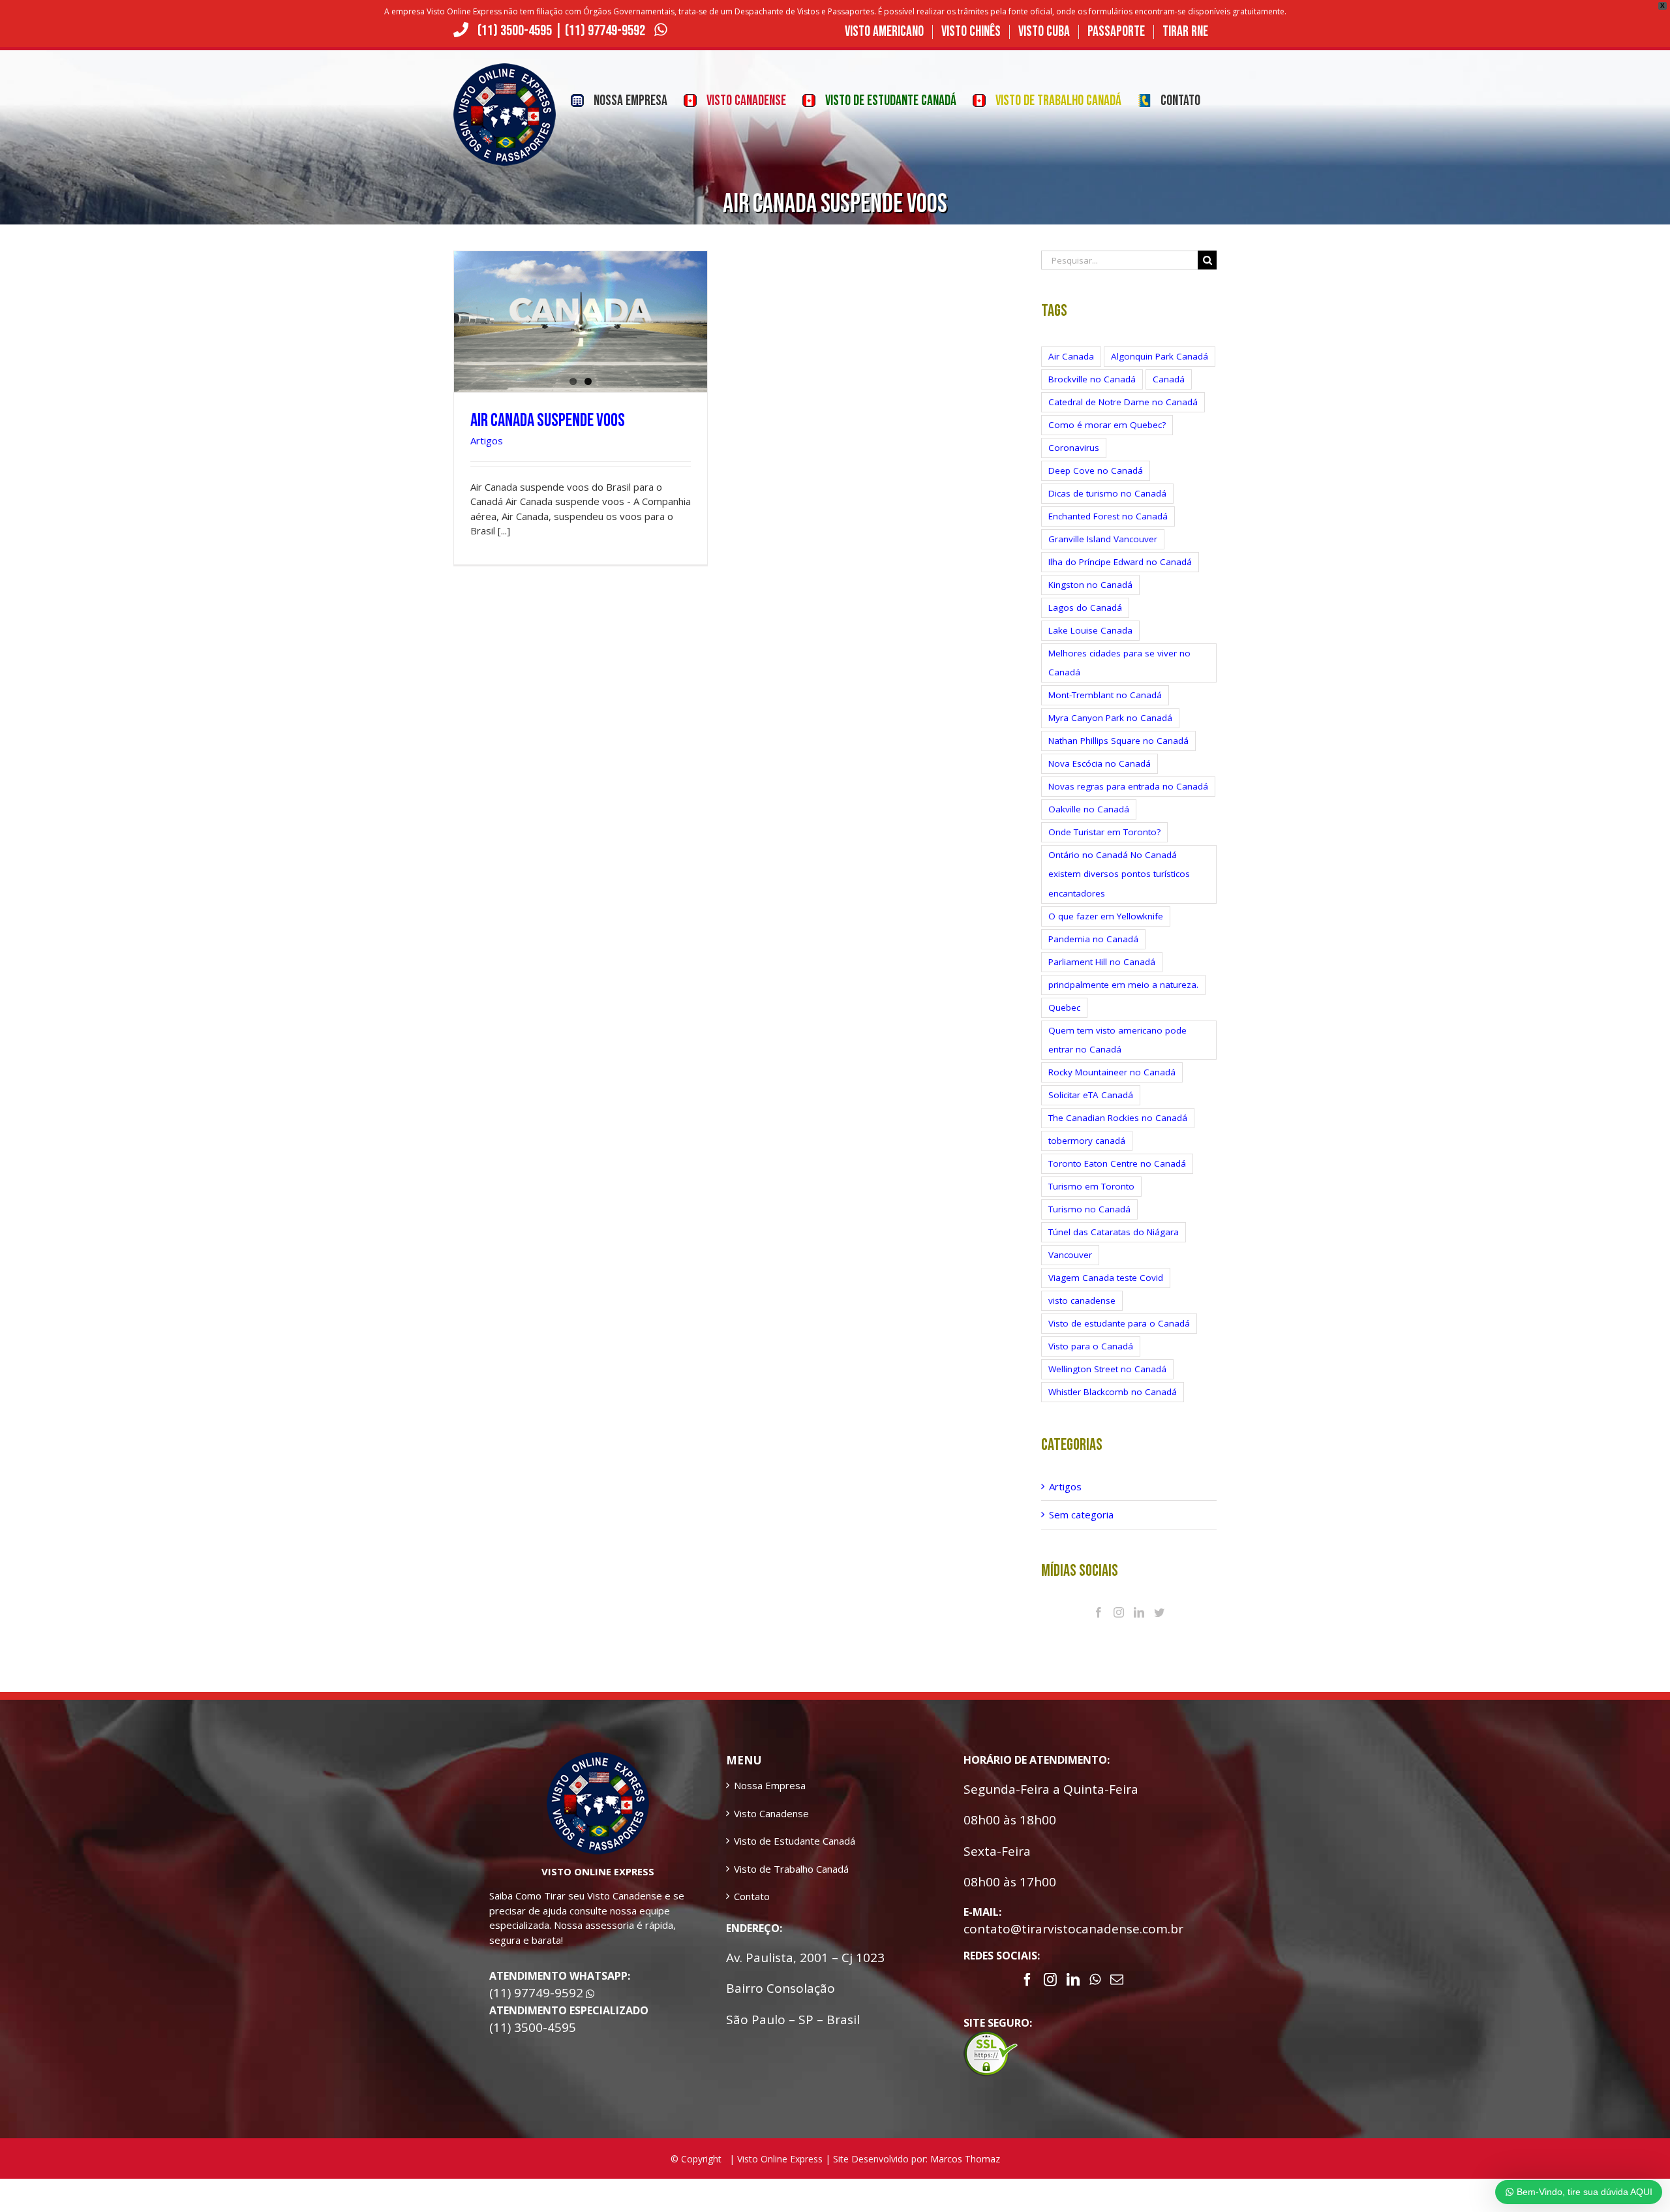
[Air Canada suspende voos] (581, 322)
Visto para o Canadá (1091, 1346)
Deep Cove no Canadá (1096, 470)
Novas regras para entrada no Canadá (1128, 786)
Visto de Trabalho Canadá (791, 1869)
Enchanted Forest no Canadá (1108, 516)
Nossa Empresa (770, 1785)
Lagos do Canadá (1085, 607)
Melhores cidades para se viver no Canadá (1119, 663)
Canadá (1169, 379)
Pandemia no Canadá (1093, 939)
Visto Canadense (771, 1813)
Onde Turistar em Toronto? (1104, 832)
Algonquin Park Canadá (1160, 356)
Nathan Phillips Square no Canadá (1118, 741)
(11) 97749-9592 (606, 31)
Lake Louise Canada (1090, 630)
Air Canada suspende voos (548, 421)
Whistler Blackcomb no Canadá (1113, 1392)
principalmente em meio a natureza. (1123, 985)
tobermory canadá (1087, 1141)
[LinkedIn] (1139, 1612)
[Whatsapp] (1095, 1980)
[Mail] (1117, 1980)
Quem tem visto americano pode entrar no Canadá (1117, 1040)
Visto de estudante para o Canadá (1119, 1323)
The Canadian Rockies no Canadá (1118, 1118)
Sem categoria (1081, 1514)
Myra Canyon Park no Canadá (1110, 718)
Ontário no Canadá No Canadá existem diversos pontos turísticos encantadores (1119, 874)
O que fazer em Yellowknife (1106, 916)
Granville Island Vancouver (1103, 539)
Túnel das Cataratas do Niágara (1114, 1232)
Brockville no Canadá (1092, 379)
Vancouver (1070, 1255)
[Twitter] (1159, 1612)
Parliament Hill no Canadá (1102, 962)
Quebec (1064, 1007)
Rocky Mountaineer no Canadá (1112, 1072)
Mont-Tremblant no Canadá (1105, 695)
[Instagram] (1119, 1612)
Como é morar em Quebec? (1107, 425)
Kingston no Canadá (1090, 585)
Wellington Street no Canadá (1107, 1369)
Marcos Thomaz (965, 2159)
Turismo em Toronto (1091, 1186)
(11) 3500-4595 (515, 31)
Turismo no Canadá (1089, 1209)
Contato (752, 1896)
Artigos (487, 440)
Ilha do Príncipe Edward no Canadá (1120, 562)
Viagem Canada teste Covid (1106, 1278)
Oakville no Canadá (1089, 809)
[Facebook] (1099, 1612)
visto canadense (1082, 1300)
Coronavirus (1074, 448)
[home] (598, 1759)
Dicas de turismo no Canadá (1107, 493)
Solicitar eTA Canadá (1091, 1095)
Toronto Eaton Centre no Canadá (1117, 1163)
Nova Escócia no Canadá (1100, 763)
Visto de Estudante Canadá (795, 1841)
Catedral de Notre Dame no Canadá (1123, 402)
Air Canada (1071, 356)
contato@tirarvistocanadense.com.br (1073, 1929)
